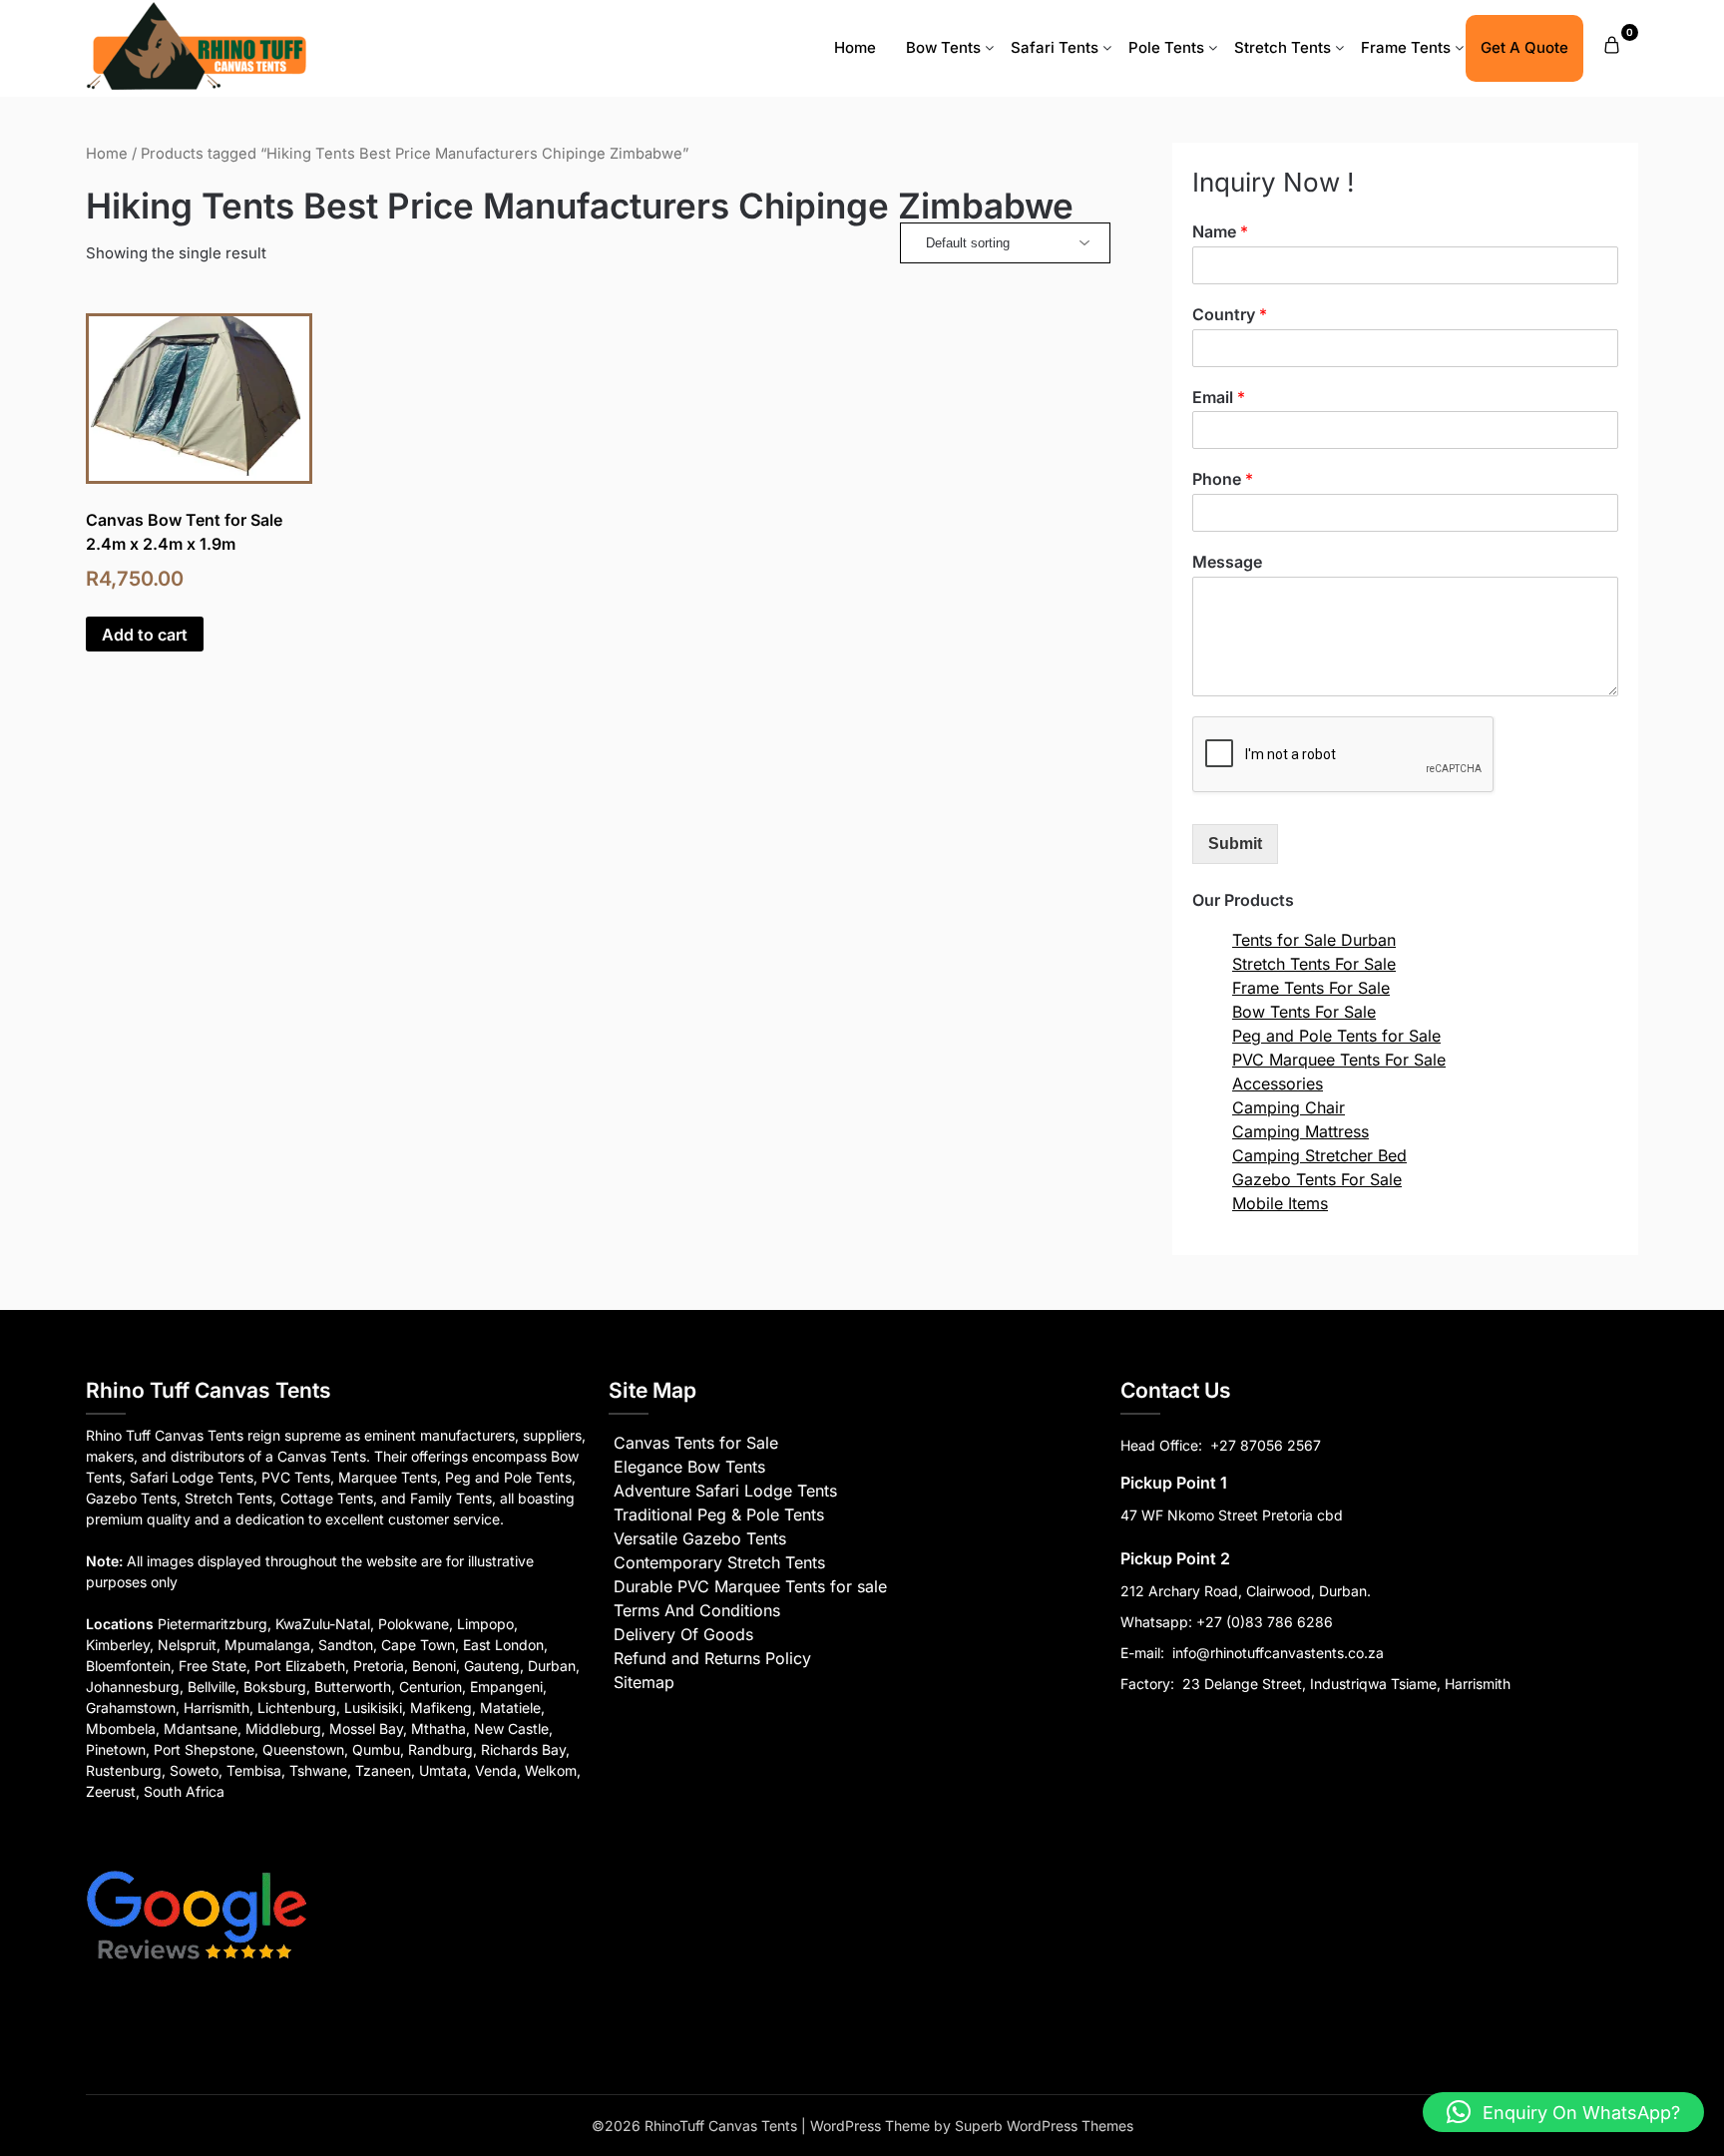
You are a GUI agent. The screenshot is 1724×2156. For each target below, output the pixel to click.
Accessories (1278, 1083)
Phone (1223, 479)
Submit (1235, 844)
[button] (1563, 2112)
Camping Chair (1289, 1107)
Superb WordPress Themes (1044, 2126)
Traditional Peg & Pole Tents (719, 1514)
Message (1227, 562)
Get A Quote (1524, 47)
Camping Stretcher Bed (1319, 1155)
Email (1219, 397)
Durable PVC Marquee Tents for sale (750, 1586)
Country (1230, 314)
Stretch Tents (1283, 47)
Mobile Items (1280, 1203)
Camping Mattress (1300, 1131)
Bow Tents (943, 47)
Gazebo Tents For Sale (1317, 1179)
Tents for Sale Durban (1314, 940)
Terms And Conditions (697, 1610)
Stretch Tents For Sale (1314, 964)
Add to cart (145, 635)
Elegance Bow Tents (689, 1467)
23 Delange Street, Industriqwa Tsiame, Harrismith (1344, 1684)
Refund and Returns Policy (712, 1658)
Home (855, 47)
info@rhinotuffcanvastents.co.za (1278, 1653)
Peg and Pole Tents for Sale (1336, 1036)
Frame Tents (1406, 47)
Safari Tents (1055, 47)
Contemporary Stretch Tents (719, 1562)
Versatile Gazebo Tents (700, 1538)
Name (1220, 231)
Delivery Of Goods (683, 1634)
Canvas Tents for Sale (696, 1443)
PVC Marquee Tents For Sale (1339, 1060)
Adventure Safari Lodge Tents (725, 1491)
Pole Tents (1166, 47)
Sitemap (644, 1682)
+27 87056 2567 (1266, 1445)
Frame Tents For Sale (1311, 988)
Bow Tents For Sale (1304, 1012)
